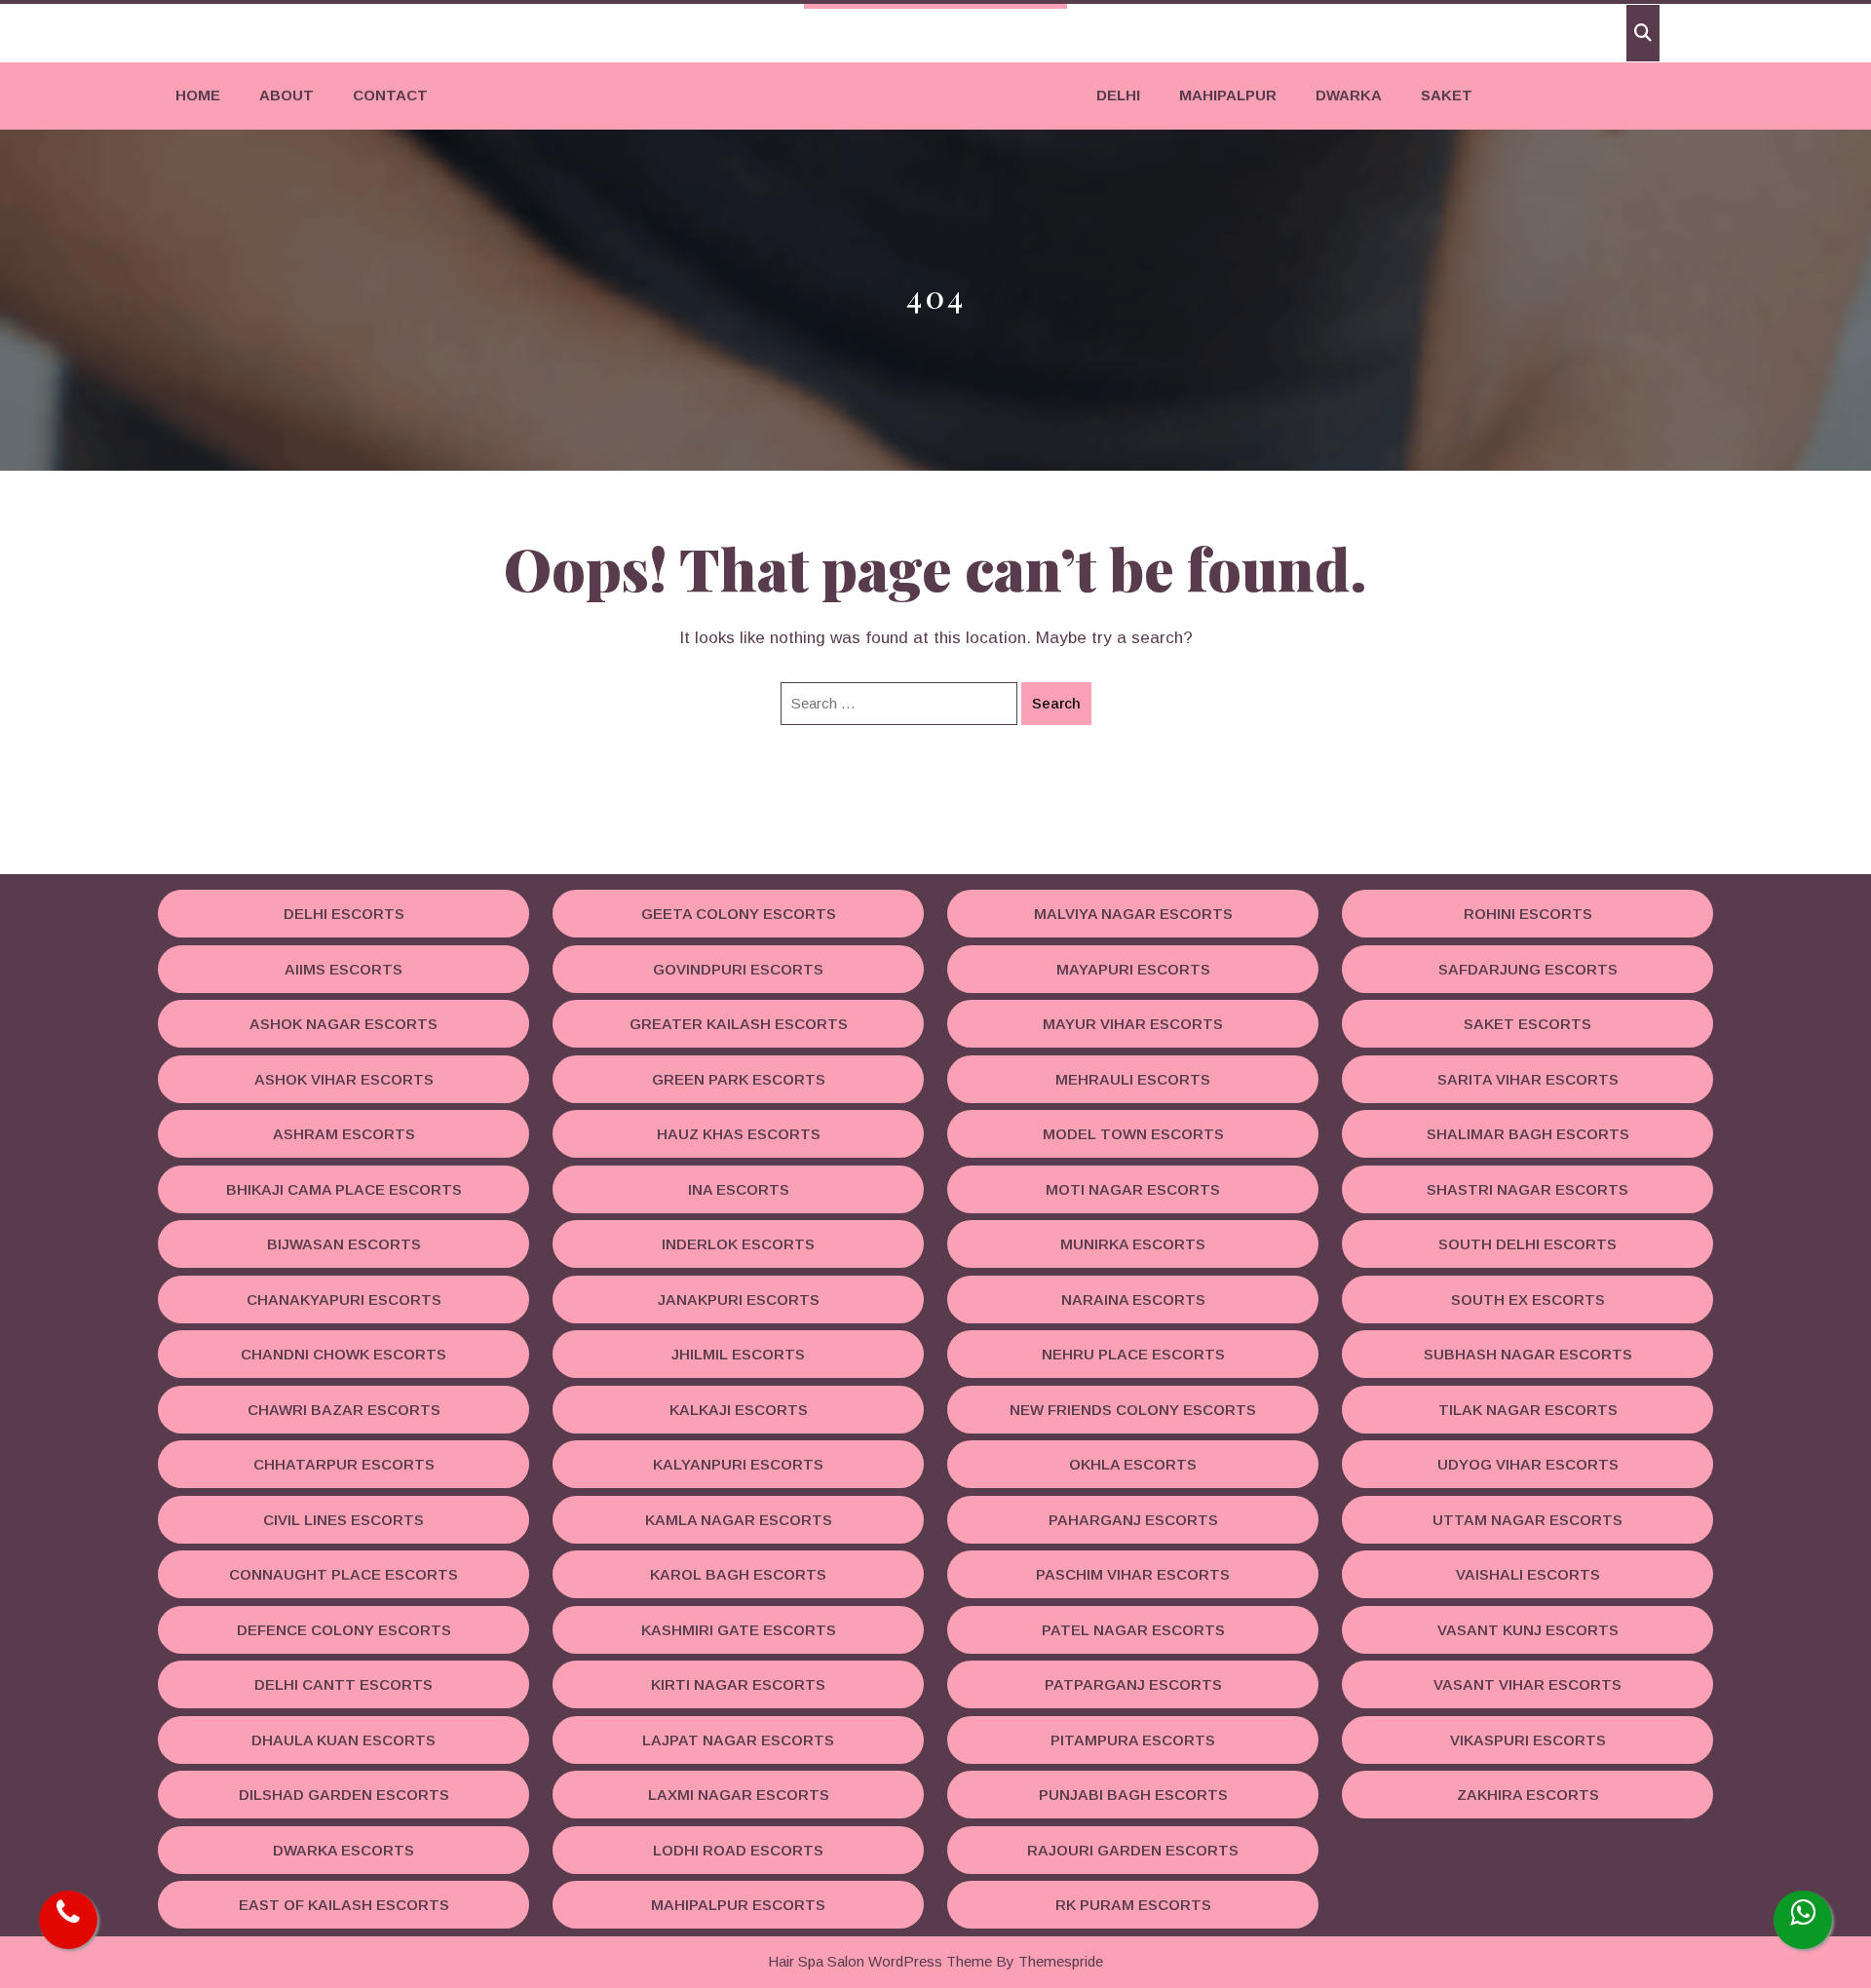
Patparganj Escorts (1133, 1684)
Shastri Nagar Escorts (1527, 1189)
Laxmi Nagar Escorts (739, 1795)
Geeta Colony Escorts (739, 914)
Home (198, 95)
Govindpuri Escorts (738, 969)
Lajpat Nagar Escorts (738, 1740)
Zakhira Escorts (1528, 1795)
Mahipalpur (1228, 95)
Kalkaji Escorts (739, 1410)
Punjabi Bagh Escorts (1133, 1795)
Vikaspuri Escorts (1528, 1740)
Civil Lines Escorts (344, 1520)
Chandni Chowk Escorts (344, 1354)
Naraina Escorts (1133, 1300)
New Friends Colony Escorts (1133, 1410)
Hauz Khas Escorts (739, 1134)
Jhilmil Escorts (738, 1354)
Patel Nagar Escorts (1133, 1630)
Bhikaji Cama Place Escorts (344, 1189)
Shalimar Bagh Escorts (1528, 1134)
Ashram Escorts (344, 1134)
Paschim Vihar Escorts (1133, 1574)
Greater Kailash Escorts (739, 1024)
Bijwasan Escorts (344, 1244)
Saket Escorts (1527, 1024)
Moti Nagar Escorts (1133, 1189)
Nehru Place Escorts (1133, 1354)
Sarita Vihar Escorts (1528, 1079)
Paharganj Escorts (1133, 1520)
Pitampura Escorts (1133, 1740)
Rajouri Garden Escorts (1133, 1850)
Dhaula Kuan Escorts (344, 1740)
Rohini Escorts (1528, 914)
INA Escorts (739, 1189)
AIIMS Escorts (344, 969)
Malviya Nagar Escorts (1133, 914)
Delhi (1118, 95)
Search (1056, 703)
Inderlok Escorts (738, 1244)
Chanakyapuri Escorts (344, 1300)
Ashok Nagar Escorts (344, 1024)
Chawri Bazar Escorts (344, 1410)
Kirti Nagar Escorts (738, 1684)
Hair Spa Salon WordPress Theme (880, 1961)
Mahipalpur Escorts (738, 1905)
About (286, 95)
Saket (1447, 95)
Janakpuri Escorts (739, 1300)
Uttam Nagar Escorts (1527, 1520)
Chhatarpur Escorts (344, 1464)
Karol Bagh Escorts (738, 1574)
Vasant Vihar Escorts (1527, 1684)
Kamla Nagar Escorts (739, 1520)
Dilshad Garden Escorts (344, 1795)
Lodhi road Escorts (738, 1850)
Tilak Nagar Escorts (1528, 1410)
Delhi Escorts (344, 914)
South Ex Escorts (1528, 1300)
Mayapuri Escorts (1133, 969)
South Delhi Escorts (1527, 1244)
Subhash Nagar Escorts (1528, 1354)
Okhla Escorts (1133, 1464)
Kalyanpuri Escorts (738, 1464)
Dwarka (1349, 95)
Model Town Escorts (1133, 1134)
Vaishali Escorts (1528, 1574)
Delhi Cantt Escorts (344, 1684)
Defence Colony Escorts (344, 1630)
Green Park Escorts (739, 1079)
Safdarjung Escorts (1528, 969)
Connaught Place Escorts (344, 1574)
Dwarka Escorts (344, 1850)
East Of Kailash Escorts (344, 1905)
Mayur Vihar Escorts (1133, 1024)
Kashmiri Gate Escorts (739, 1630)
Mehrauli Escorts (1133, 1079)
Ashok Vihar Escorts (344, 1079)
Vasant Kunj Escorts (1528, 1630)
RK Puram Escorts (1133, 1905)
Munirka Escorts (1133, 1244)
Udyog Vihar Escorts (1528, 1464)
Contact (390, 95)
